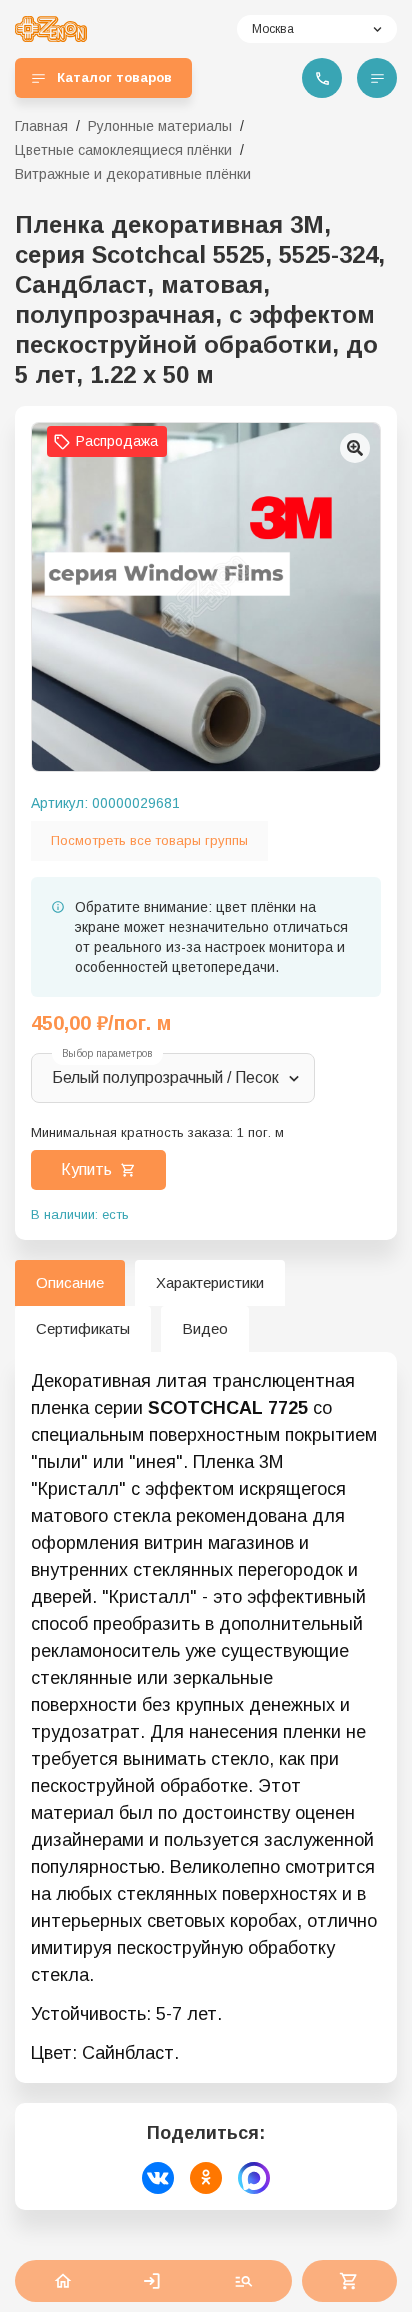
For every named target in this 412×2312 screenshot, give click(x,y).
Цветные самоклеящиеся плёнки (123, 150)
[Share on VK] (158, 2178)
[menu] (377, 78)
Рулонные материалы (160, 126)
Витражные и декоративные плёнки (133, 174)
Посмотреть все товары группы (149, 840)
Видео (205, 1328)
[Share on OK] (206, 2178)
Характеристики (210, 1282)
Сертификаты (83, 1328)
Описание (70, 1282)
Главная (41, 126)
